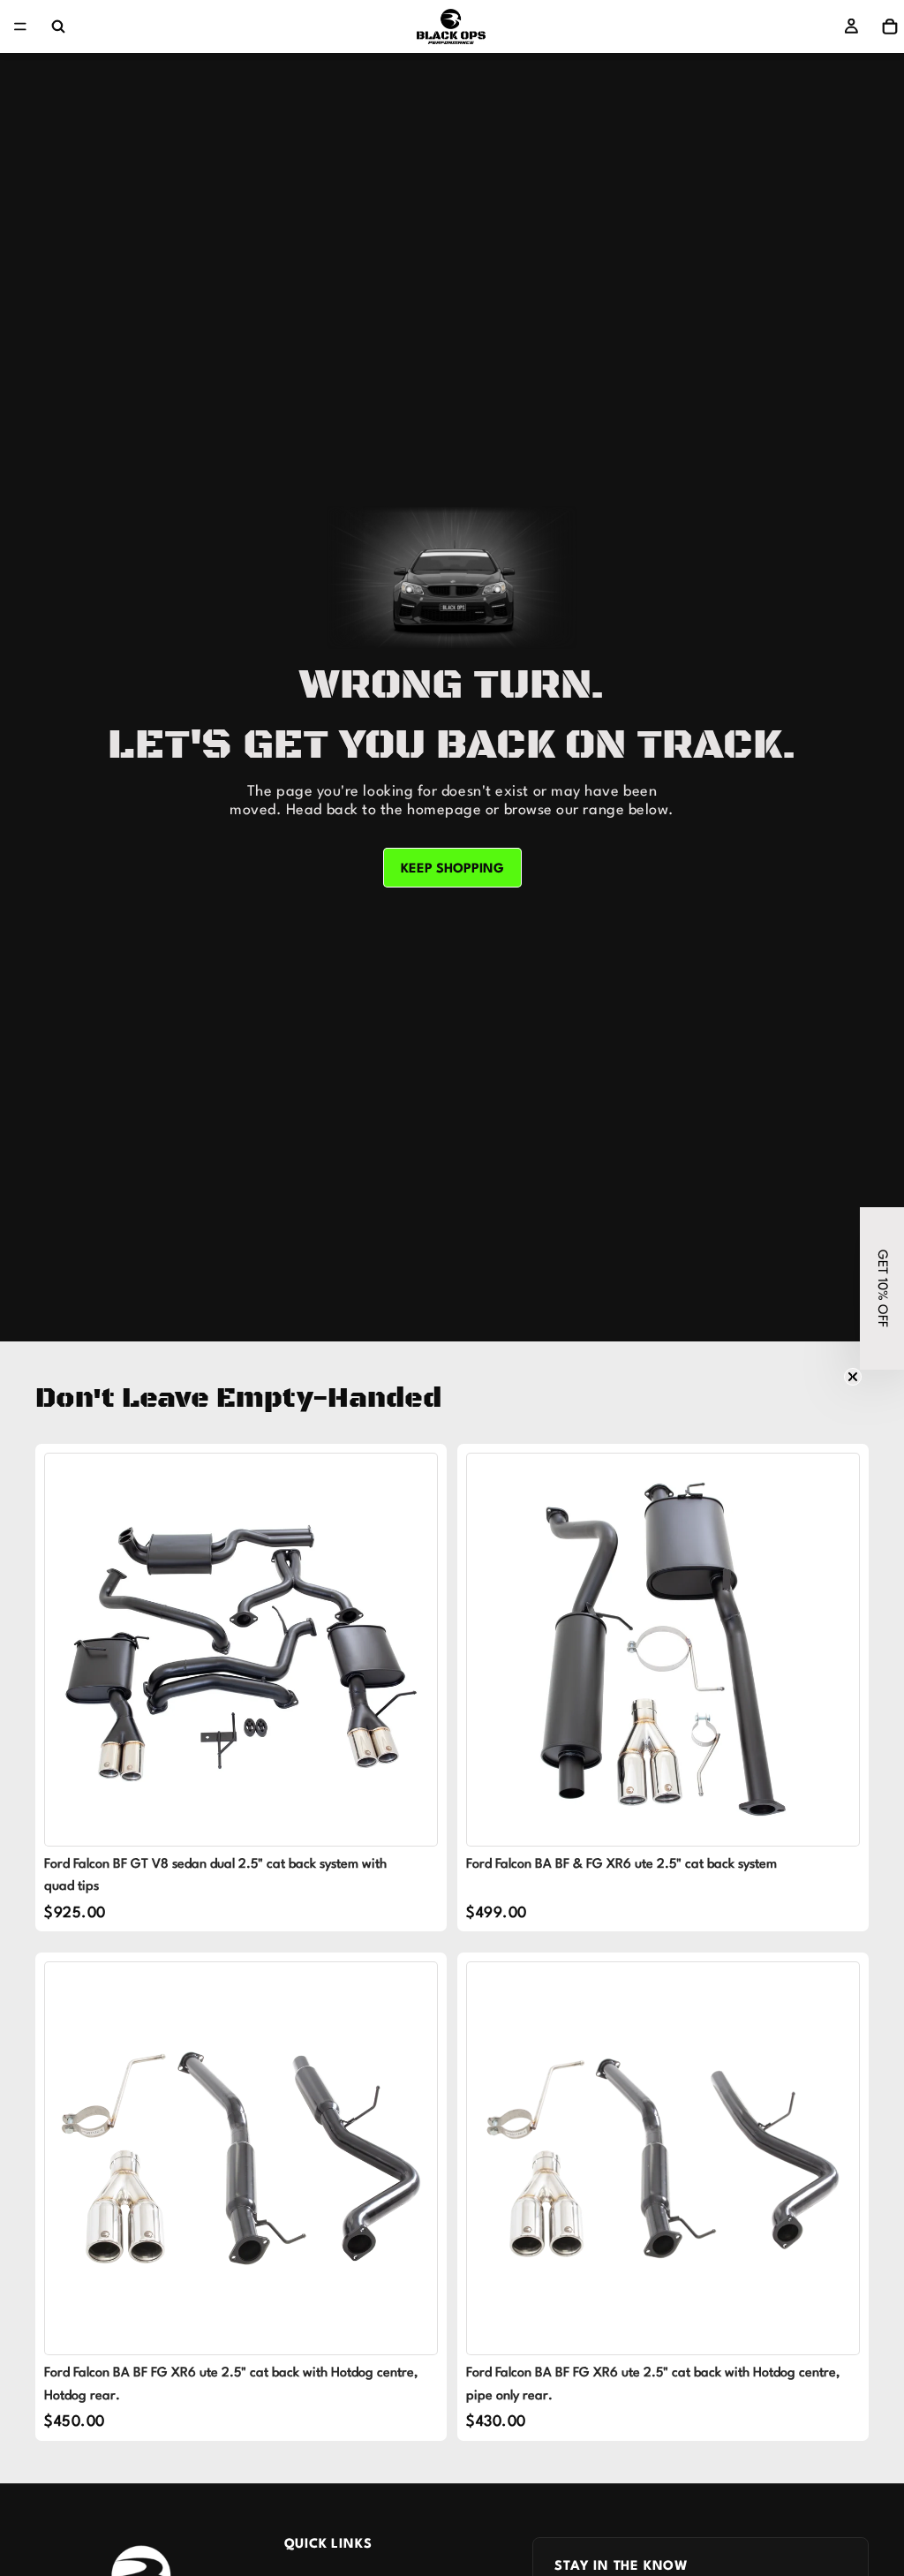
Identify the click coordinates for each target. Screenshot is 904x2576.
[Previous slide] (71, 1650)
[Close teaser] (853, 1377)
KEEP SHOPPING (452, 869)
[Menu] (20, 26)
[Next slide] (411, 1650)
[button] (882, 1288)
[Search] (58, 26)
